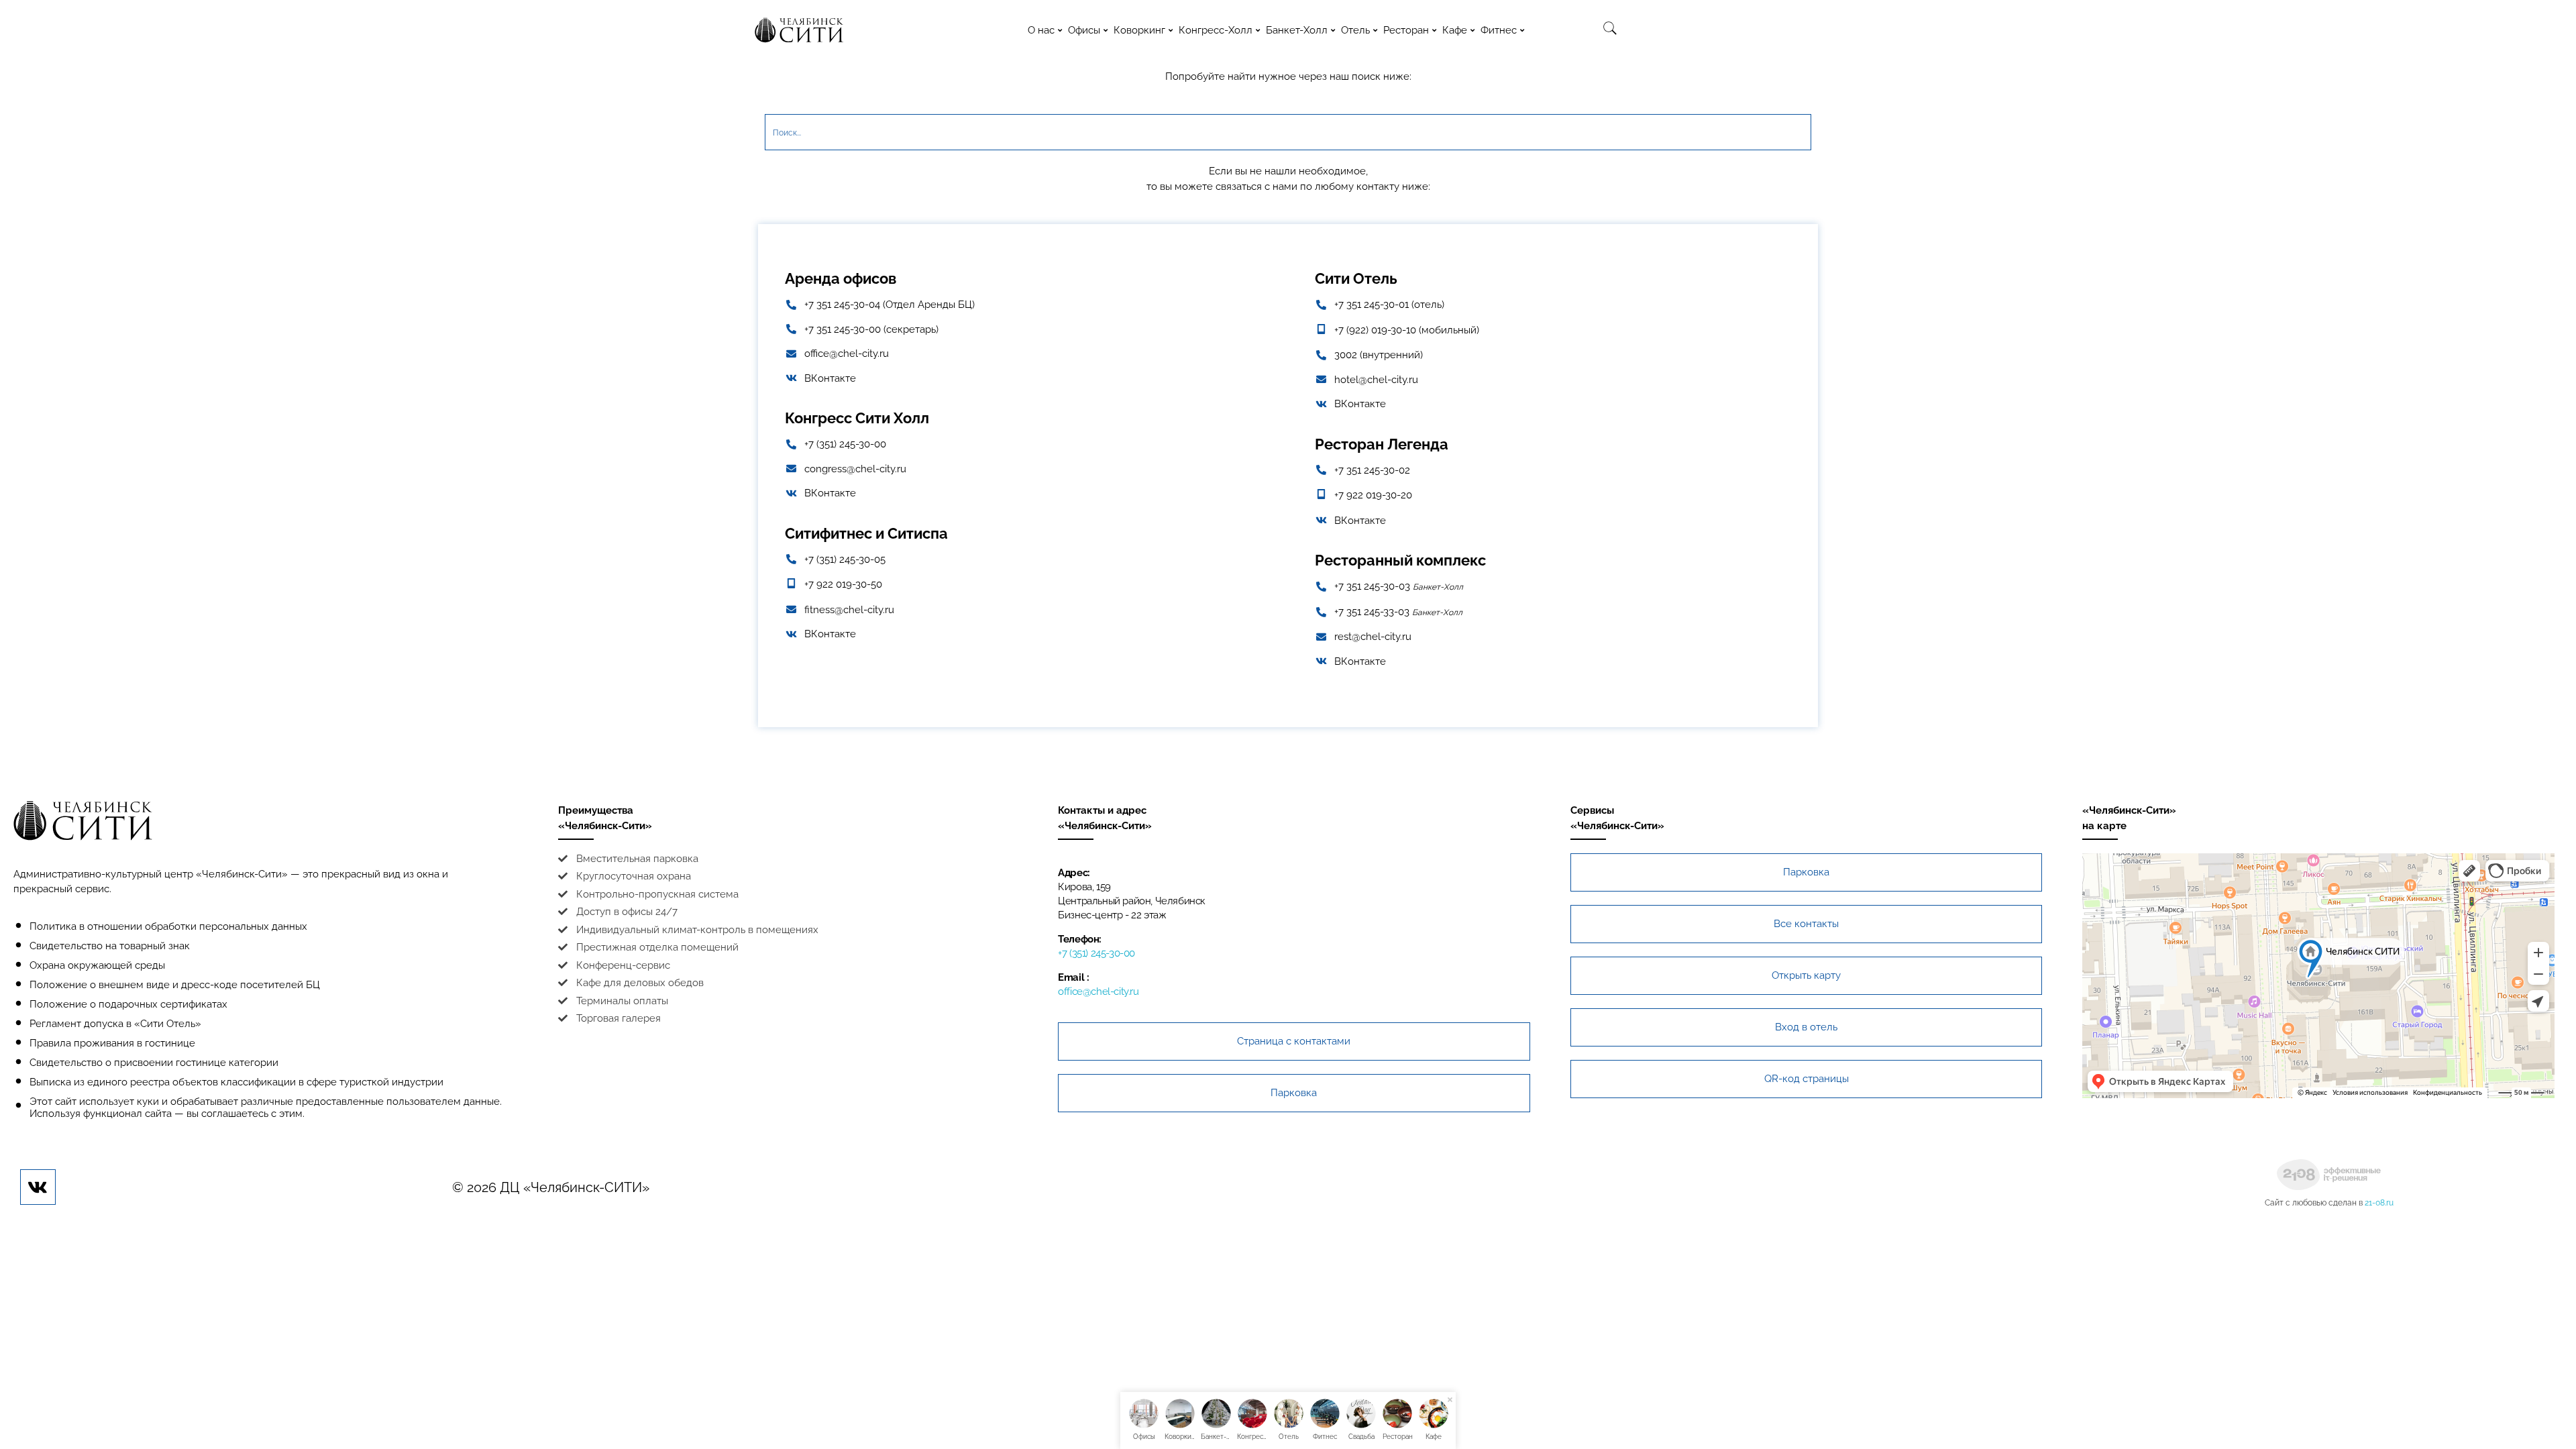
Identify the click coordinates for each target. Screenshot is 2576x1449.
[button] (1294, 1041)
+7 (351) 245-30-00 (1096, 953)
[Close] (1450, 1400)
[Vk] (38, 1187)
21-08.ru (2379, 1203)
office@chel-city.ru (1098, 991)
